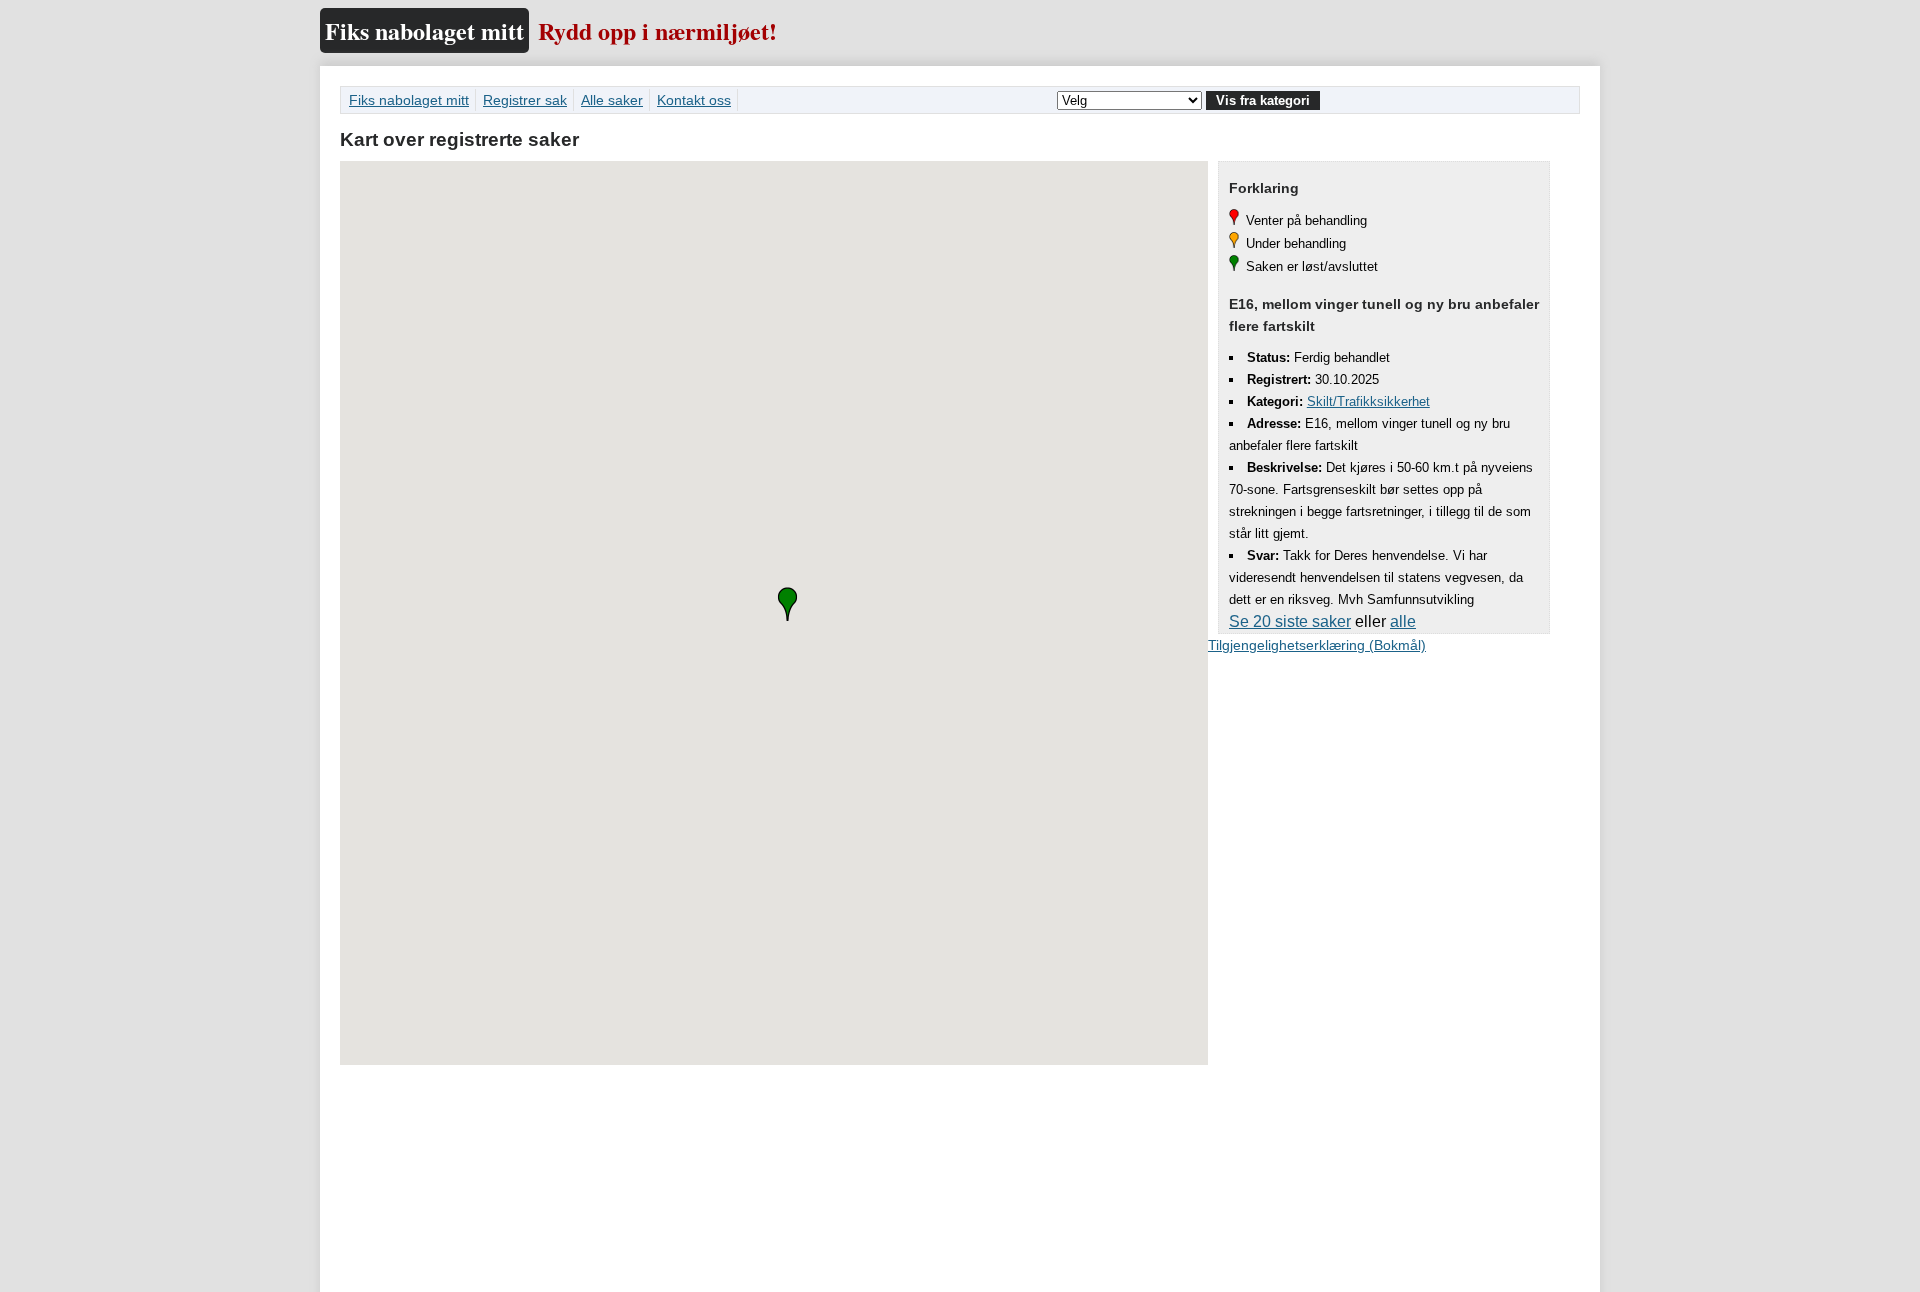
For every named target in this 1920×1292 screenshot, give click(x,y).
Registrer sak (525, 100)
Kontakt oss (694, 100)
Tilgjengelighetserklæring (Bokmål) (1317, 645)
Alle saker (612, 100)
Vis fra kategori (1263, 100)
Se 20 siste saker (1290, 621)
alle (1403, 621)
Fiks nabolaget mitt (424, 30)
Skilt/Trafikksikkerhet (1368, 401)
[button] (787, 604)
